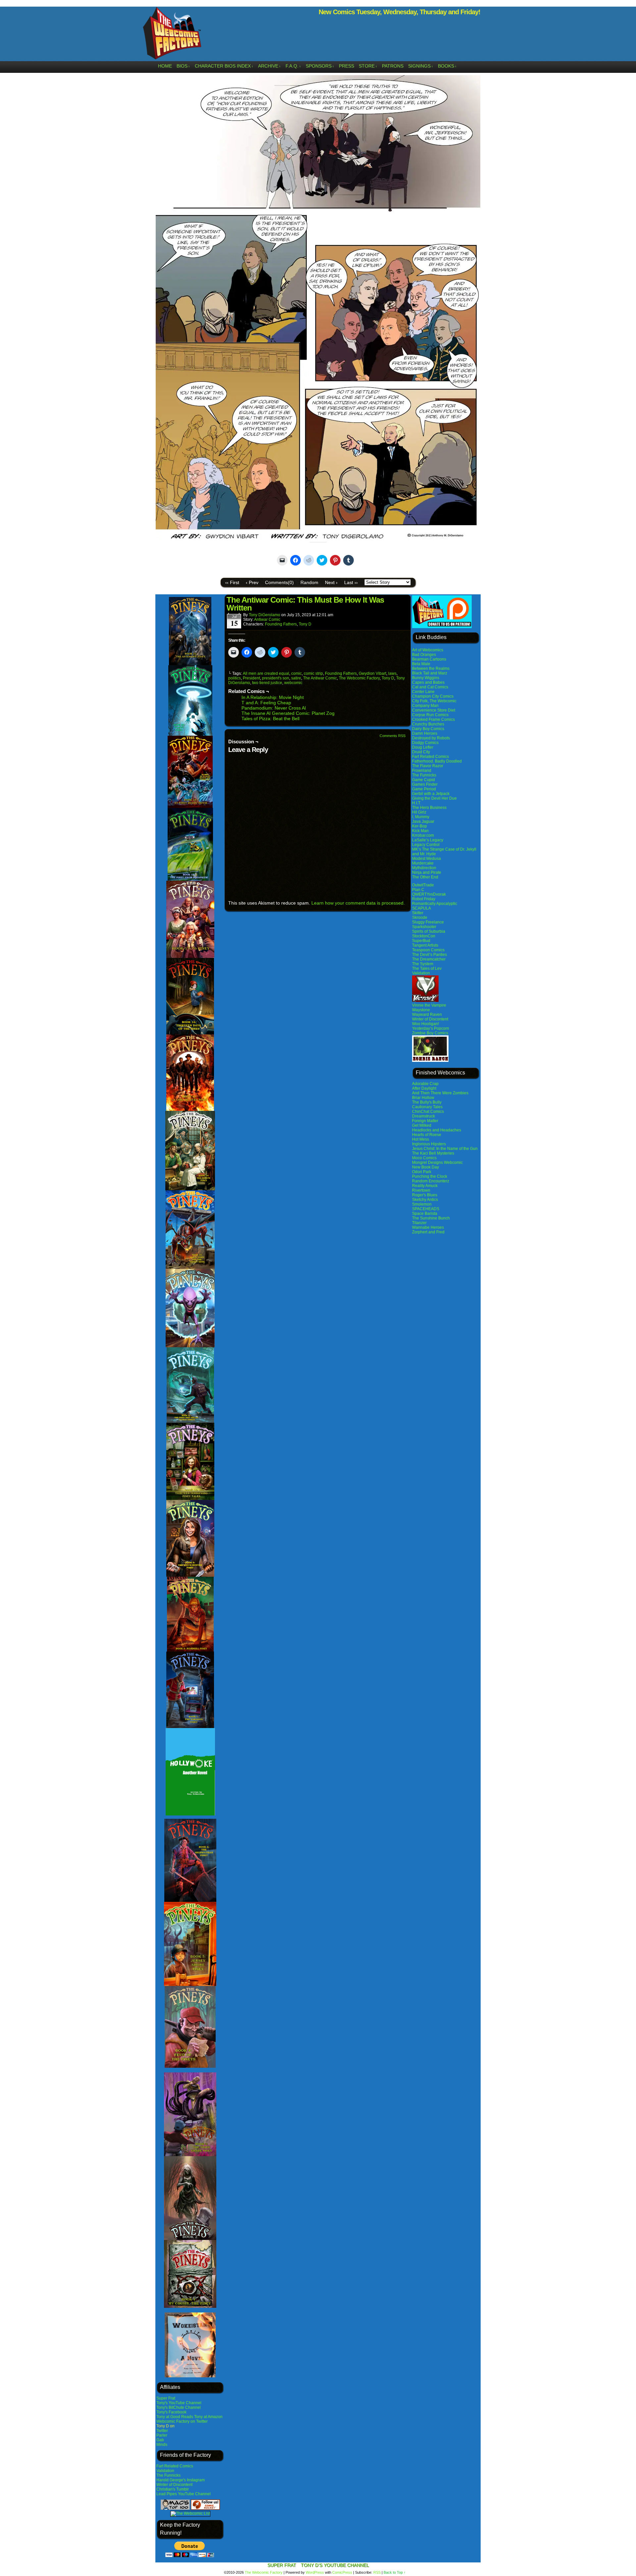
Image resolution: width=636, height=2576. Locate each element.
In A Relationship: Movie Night (273, 697)
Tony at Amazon (208, 2417)
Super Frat (166, 2398)
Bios (183, 66)
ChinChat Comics (428, 1112)
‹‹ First (232, 582)
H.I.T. (417, 803)
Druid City (421, 752)
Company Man (425, 706)
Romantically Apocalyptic (435, 904)
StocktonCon (424, 936)
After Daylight (424, 1088)
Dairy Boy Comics (428, 729)
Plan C (418, 890)
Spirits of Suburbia (429, 931)
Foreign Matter (425, 1121)
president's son (276, 678)
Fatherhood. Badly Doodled (437, 761)
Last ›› (351, 582)
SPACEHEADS (426, 1209)
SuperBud (421, 941)
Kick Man (420, 831)
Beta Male (421, 664)
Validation (165, 2471)
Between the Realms (431, 669)
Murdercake (423, 863)
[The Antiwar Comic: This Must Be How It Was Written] (318, 538)
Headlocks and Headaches (437, 1130)
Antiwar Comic (267, 619)
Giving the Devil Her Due (434, 798)
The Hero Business (429, 808)
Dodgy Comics (425, 743)
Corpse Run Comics (430, 715)
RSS (377, 2572)
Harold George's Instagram (181, 2480)
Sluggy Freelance (428, 922)
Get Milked (422, 1125)
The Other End (425, 877)
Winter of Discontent (174, 2485)
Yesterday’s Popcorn (431, 1028)
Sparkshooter (424, 927)
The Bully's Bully (427, 1102)
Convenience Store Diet (434, 710)
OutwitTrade (423, 885)
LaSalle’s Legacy (428, 840)
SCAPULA (422, 908)
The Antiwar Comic (320, 678)
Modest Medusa (426, 859)
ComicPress (342, 2572)
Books (447, 66)
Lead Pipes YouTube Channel (184, 2494)
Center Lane (423, 692)
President (251, 678)
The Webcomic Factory (172, 35)
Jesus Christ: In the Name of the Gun (445, 1149)
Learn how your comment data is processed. (358, 903)
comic (296, 673)
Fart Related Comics (175, 2466)
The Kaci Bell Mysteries (433, 1153)
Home (165, 66)
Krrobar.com (423, 835)
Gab (160, 2440)
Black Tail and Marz (430, 673)
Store (368, 66)
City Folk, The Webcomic (434, 701)
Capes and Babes (428, 682)
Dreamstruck (424, 1116)
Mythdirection (424, 868)
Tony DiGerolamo (265, 615)
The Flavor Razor (428, 766)
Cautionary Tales (427, 1107)
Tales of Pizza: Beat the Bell (270, 718)
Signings (421, 66)
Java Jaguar (423, 821)
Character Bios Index (224, 66)
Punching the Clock (430, 1176)
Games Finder (425, 784)
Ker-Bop (420, 826)
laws (392, 673)
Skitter (418, 913)
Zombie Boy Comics (430, 1033)
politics (235, 678)
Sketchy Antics (425, 1200)
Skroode (420, 917)
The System (423, 964)
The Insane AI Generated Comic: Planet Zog (288, 713)
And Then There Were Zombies (440, 1093)
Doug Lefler (423, 747)
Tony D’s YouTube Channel (335, 2565)
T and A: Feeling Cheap (266, 703)
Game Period (424, 789)
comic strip (313, 673)
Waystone (421, 1010)
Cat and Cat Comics (430, 687)
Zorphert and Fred (428, 1232)
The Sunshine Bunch (431, 1218)
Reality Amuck (425, 1186)
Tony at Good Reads (175, 2417)
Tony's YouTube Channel (179, 2403)
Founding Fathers (281, 624)
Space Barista (425, 1214)
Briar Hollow (423, 1098)
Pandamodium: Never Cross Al (274, 708)
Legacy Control (426, 845)
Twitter (162, 2431)
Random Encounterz (431, 1181)
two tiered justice (267, 683)
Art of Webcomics (428, 650)
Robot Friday (424, 899)
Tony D (305, 624)
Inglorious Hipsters (429, 1144)
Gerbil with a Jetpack (431, 794)
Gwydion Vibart (372, 673)
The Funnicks (168, 2475)
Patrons (393, 66)
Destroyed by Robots (431, 738)
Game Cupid (424, 780)
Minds (162, 2445)
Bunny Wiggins (426, 678)
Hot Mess (421, 1139)
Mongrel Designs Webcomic (437, 1163)
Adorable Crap (425, 1084)
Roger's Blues (425, 1195)
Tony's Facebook (171, 2412)
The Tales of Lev (427, 968)
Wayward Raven (427, 1015)
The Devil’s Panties (429, 955)
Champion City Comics (433, 696)
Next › (331, 582)
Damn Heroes (425, 733)
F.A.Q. (293, 66)
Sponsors (320, 66)
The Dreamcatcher (429, 959)
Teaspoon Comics (428, 950)
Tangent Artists (425, 945)
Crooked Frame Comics (433, 719)
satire (296, 678)
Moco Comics (424, 1158)
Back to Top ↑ (395, 2572)
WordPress (315, 2572)
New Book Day (425, 1167)
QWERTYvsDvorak (429, 894)
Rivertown (421, 1190)
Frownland (422, 770)
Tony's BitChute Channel (179, 2407)
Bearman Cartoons (429, 659)
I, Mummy (421, 817)
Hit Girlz (419, 812)
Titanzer (419, 1223)
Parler (162, 2435)
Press (346, 66)
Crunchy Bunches (428, 724)
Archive (269, 66)
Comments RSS (393, 736)
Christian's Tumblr (173, 2489)
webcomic (293, 683)
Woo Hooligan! (425, 1024)
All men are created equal (266, 673)
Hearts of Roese (427, 1135)
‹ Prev (252, 582)
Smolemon (422, 1204)
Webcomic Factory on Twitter (182, 2421)
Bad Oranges (424, 655)
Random (309, 582)
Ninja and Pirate (427, 872)
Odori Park (422, 1172)
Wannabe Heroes (428, 1227)
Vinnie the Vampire (429, 1005)
